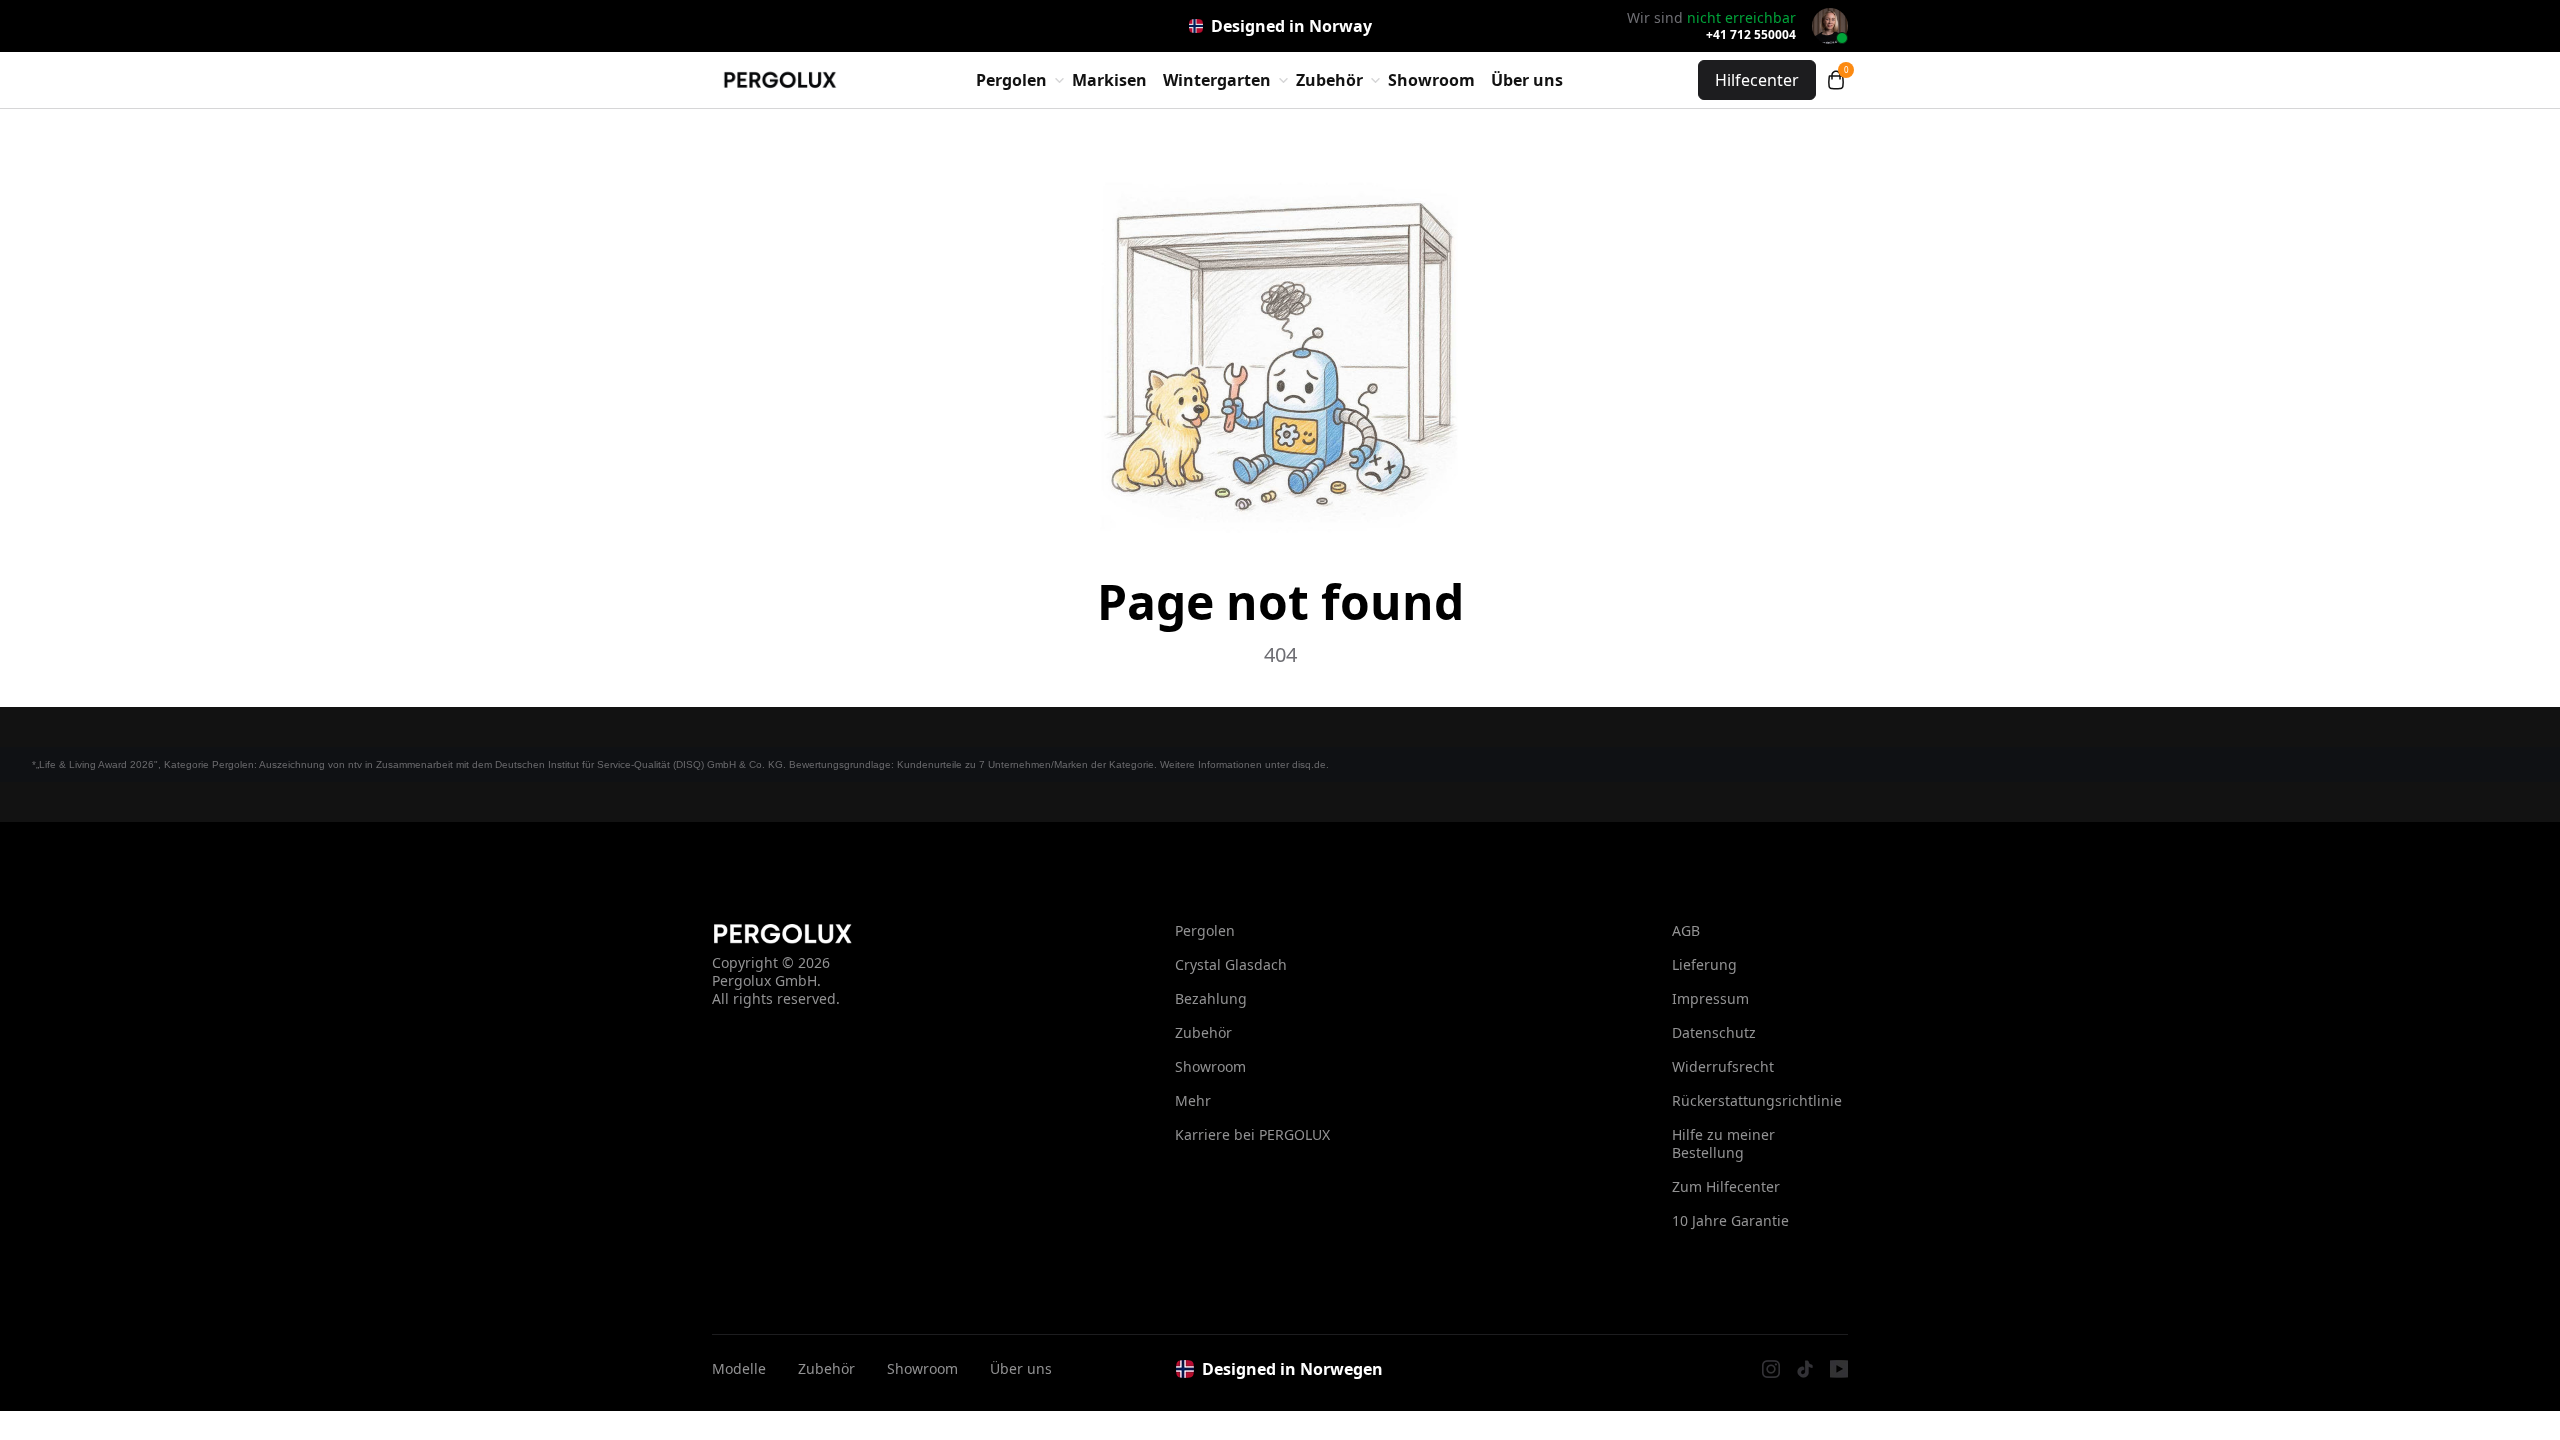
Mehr (1193, 1100)
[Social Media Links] (1771, 1369)
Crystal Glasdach (1231, 964)
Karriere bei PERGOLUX (1252, 1134)
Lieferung (1704, 964)
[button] (1836, 80)
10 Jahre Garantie (1730, 1220)
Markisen (1109, 80)
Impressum (1710, 998)
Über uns (1527, 80)
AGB (1686, 930)
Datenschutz (1714, 1032)
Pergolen (1205, 930)
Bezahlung (1211, 998)
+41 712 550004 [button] (1751, 35)
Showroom (1431, 80)
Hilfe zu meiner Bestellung (1723, 1143)
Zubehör (1203, 1032)
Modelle (739, 1369)
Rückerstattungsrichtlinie (1757, 1100)
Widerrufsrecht (1723, 1066)
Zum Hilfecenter (1726, 1186)
